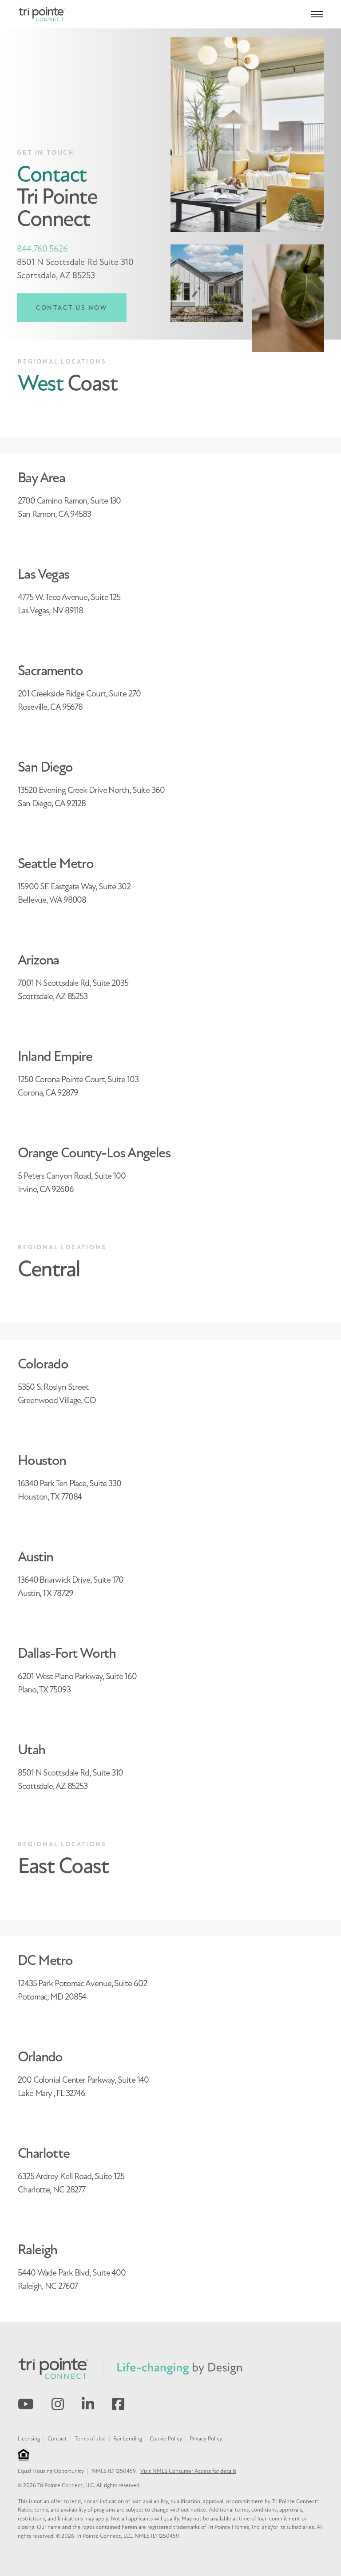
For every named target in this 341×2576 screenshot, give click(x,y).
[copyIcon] (24, 2455)
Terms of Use (90, 2439)
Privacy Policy (206, 2439)
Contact (57, 2439)
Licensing (29, 2439)
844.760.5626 (42, 249)
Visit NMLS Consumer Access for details (188, 2471)
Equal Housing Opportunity (51, 2471)
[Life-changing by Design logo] (180, 2368)
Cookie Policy (166, 2439)
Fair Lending (128, 2439)
